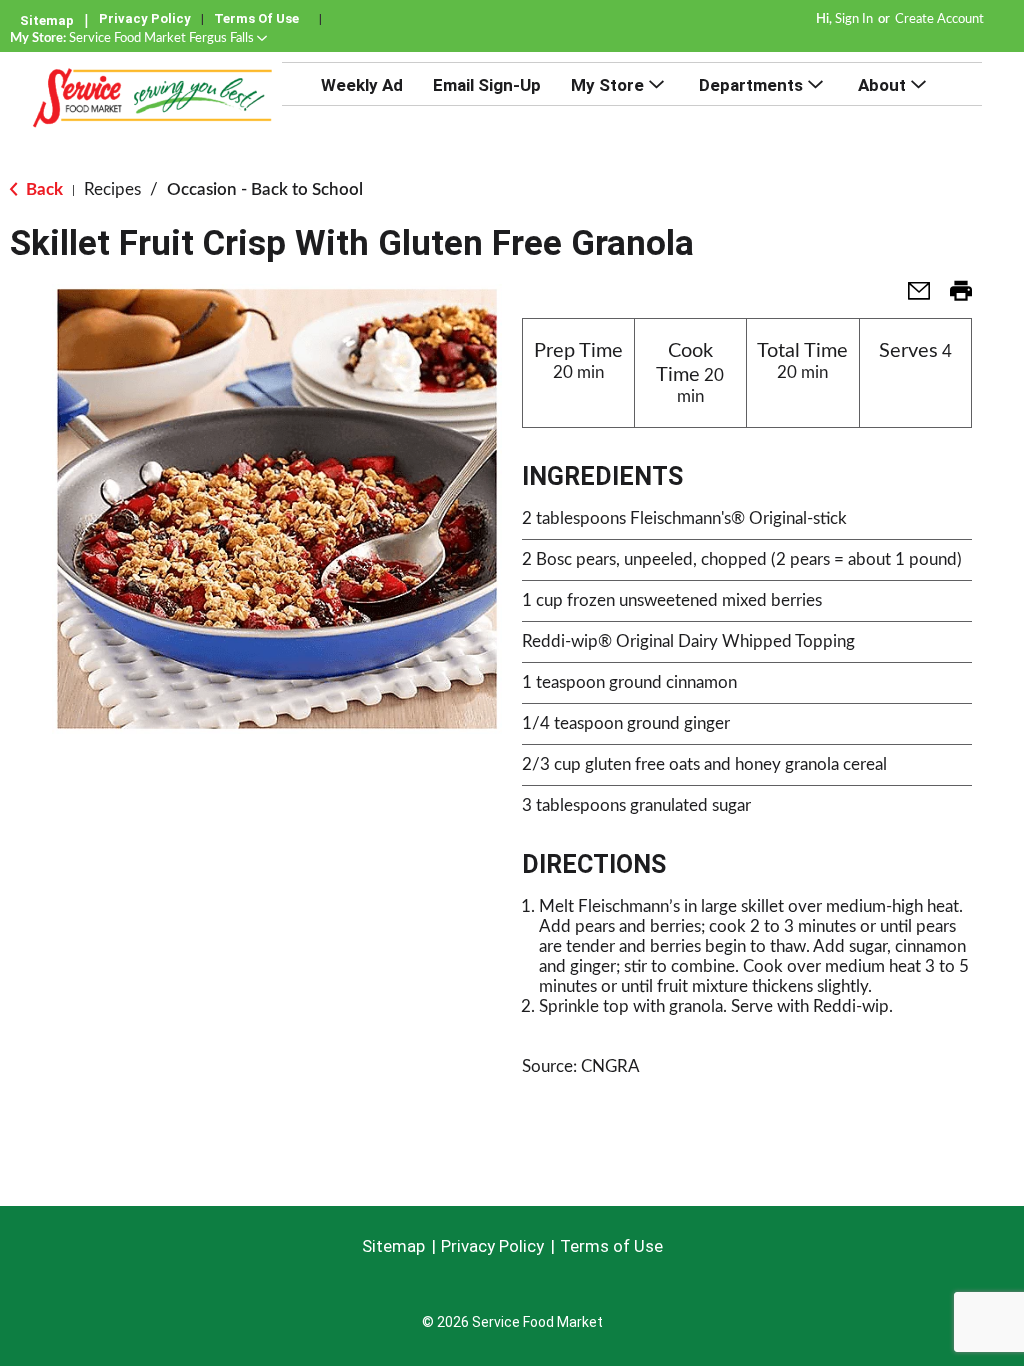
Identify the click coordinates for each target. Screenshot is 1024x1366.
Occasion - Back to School (265, 189)
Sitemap (47, 20)
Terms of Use (256, 18)
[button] (168, 38)
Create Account (939, 19)
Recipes (112, 189)
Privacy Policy (145, 18)
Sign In (854, 19)
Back (42, 189)
